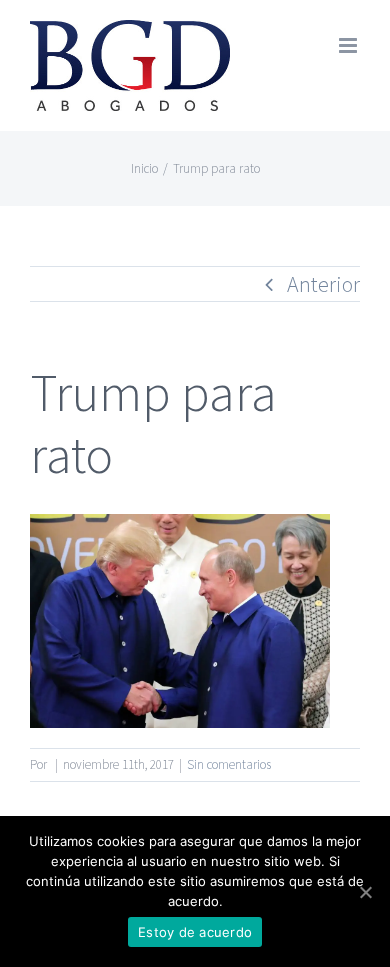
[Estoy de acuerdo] (365, 892)
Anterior (323, 284)
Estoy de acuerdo (195, 932)
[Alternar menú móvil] (349, 45)
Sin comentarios (229, 764)
